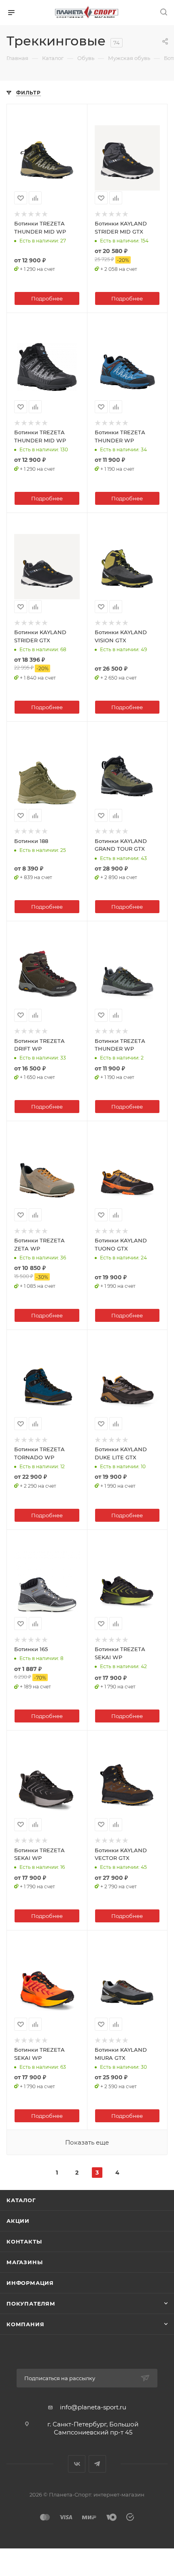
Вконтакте (77, 2464)
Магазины (24, 2262)
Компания (25, 2324)
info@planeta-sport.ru (93, 2407)
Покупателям (31, 2304)
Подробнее (47, 298)
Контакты (24, 2241)
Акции (18, 2221)
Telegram (97, 2464)
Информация (30, 2283)
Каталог (21, 2200)
